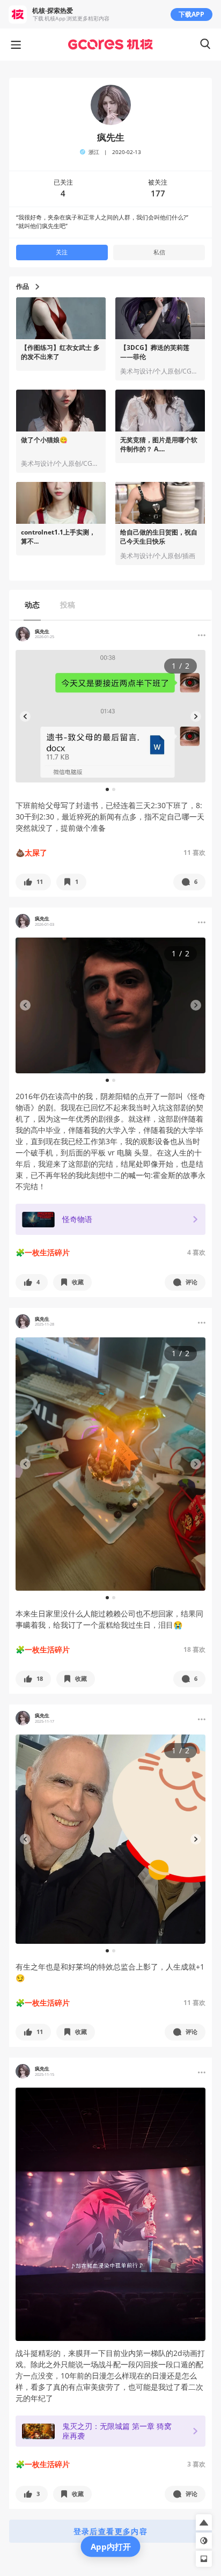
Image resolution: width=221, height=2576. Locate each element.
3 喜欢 (196, 2464)
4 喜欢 (196, 1252)
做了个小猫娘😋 (44, 440)
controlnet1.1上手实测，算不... (58, 537)
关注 (62, 252)
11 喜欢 (194, 852)
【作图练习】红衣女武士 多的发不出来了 (60, 352)
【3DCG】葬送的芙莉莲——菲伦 (155, 352)
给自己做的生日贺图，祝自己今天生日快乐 (159, 537)
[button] (33, 882)
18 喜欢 (194, 1649)
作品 (23, 287)
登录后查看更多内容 (111, 2531)
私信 (159, 252)
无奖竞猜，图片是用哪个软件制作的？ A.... (159, 445)
